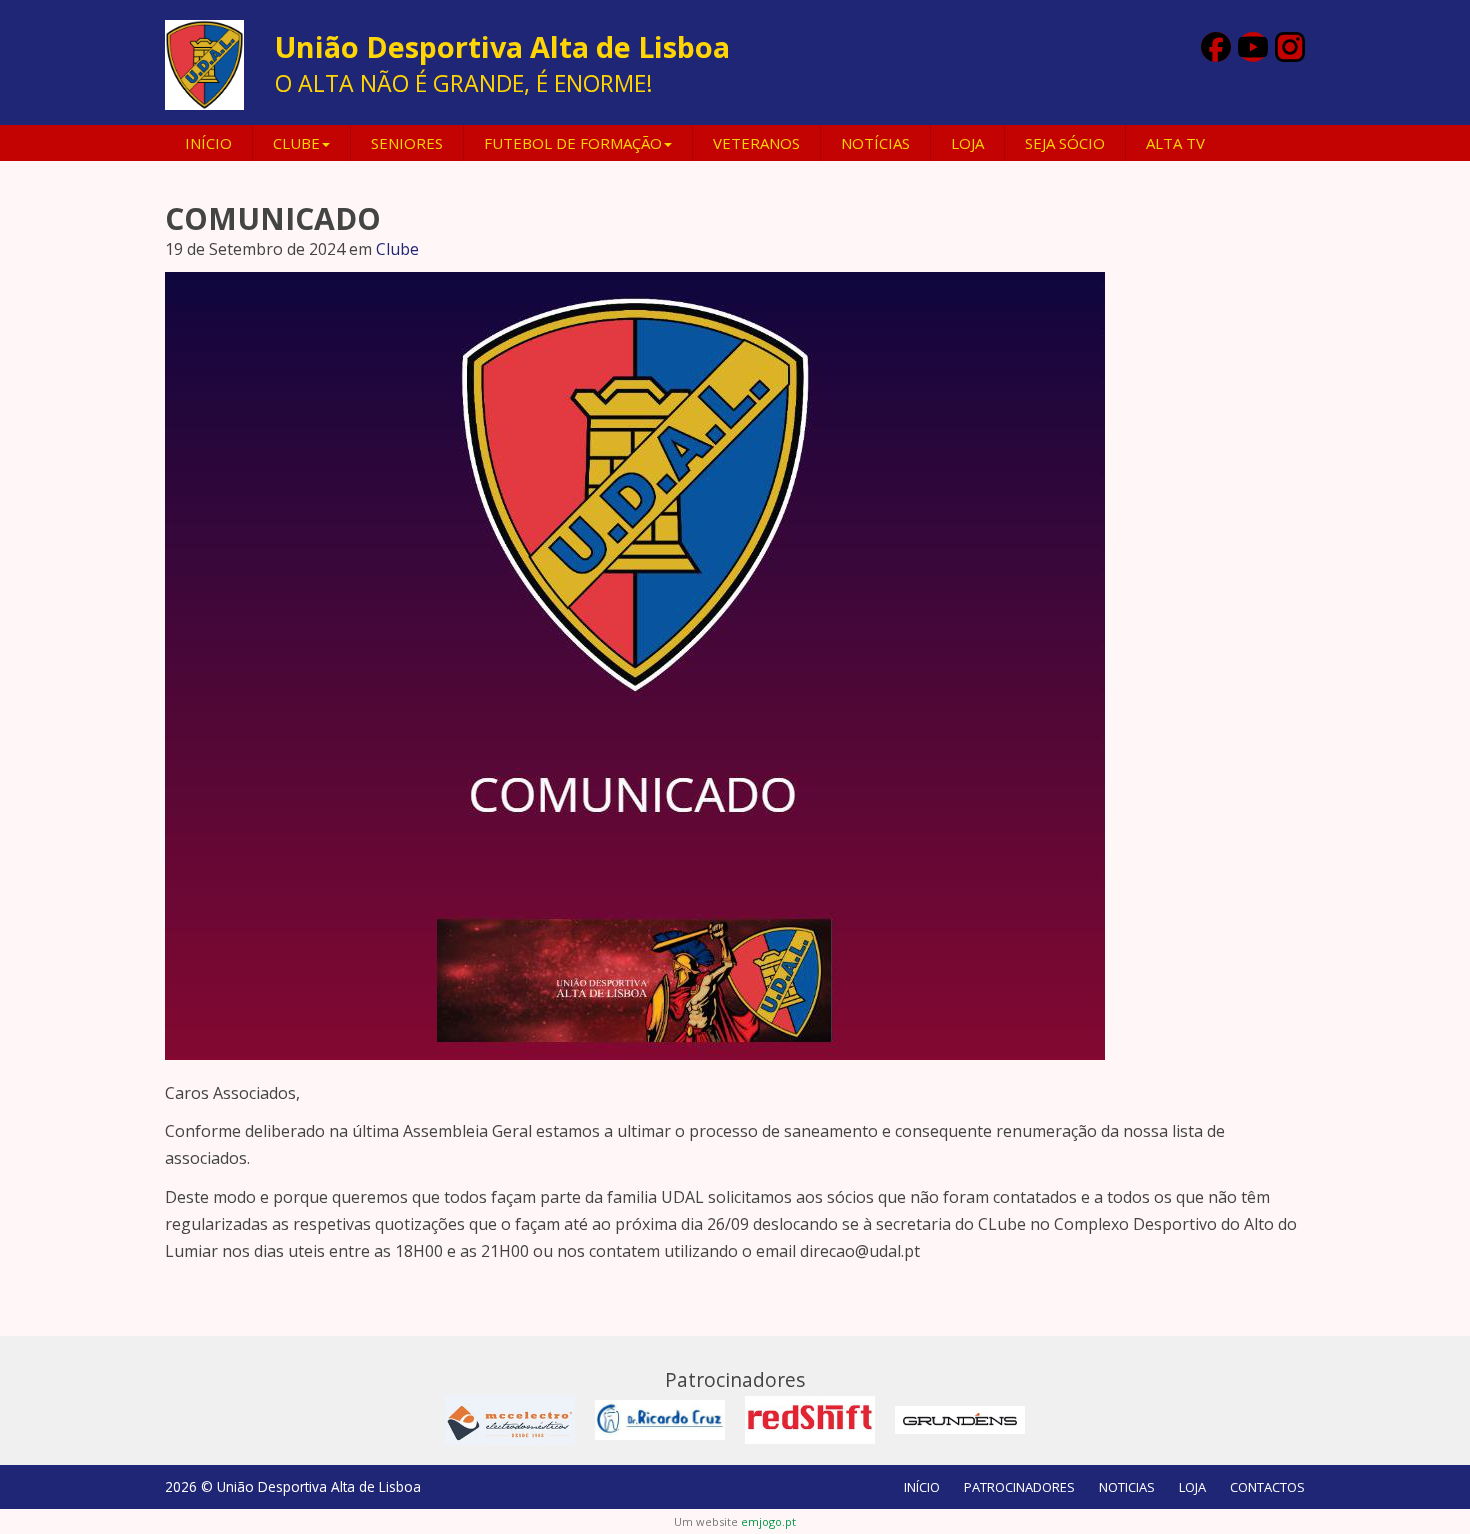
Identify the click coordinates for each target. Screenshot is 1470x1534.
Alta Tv (1175, 143)
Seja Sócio (1065, 143)
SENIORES (407, 143)
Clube (397, 249)
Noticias (1127, 1487)
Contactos (1267, 1487)
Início (208, 143)
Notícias (875, 143)
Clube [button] (296, 143)
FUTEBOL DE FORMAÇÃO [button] (573, 143)
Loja (967, 143)
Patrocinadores (1019, 1487)
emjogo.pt (768, 1521)
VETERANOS (756, 143)
